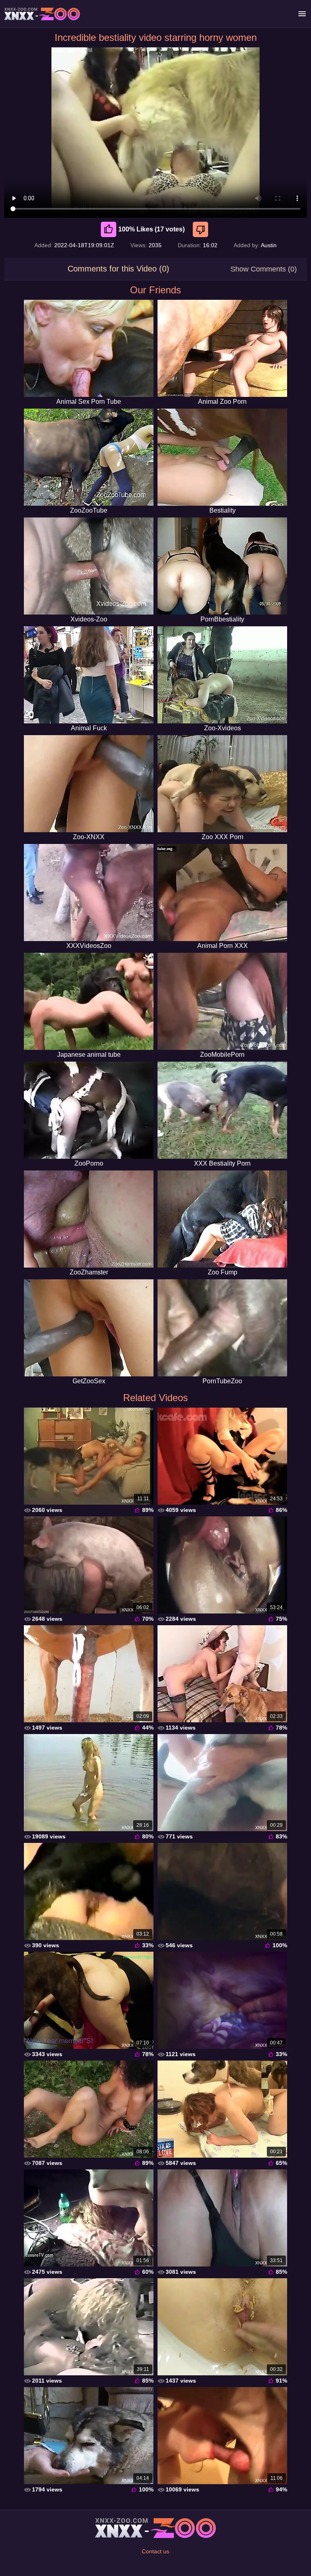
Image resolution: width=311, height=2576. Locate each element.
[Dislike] (201, 229)
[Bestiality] (222, 457)
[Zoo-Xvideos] (222, 675)
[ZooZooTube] (89, 457)
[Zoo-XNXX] (89, 784)
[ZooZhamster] (89, 1219)
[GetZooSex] (89, 1328)
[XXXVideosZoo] (89, 893)
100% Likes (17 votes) (151, 229)
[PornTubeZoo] (222, 1328)
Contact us (155, 2551)
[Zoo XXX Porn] (222, 784)
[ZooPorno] (89, 1110)
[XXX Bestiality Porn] (222, 1110)
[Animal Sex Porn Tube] (89, 348)
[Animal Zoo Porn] (222, 348)
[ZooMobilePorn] (222, 1001)
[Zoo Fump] (222, 1219)
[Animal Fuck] (89, 675)
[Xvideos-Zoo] (89, 566)
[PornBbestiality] (222, 566)
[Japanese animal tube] (89, 1001)
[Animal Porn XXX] (222, 893)
